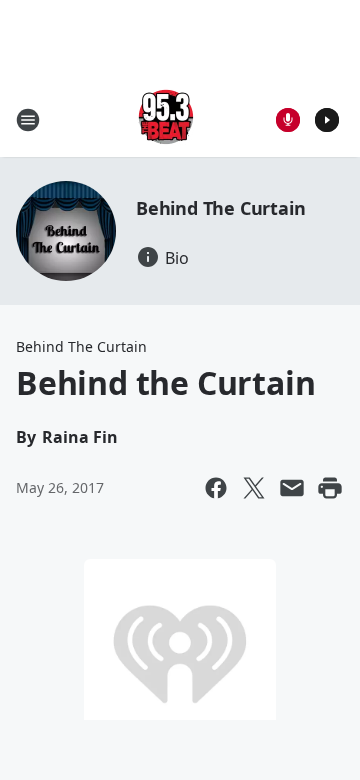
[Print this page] (330, 488)
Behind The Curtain (220, 208)
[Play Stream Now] (327, 120)
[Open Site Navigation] (28, 120)
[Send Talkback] (288, 120)
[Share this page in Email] (292, 488)
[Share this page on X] (254, 488)
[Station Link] (166, 119)
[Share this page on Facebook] (216, 488)
